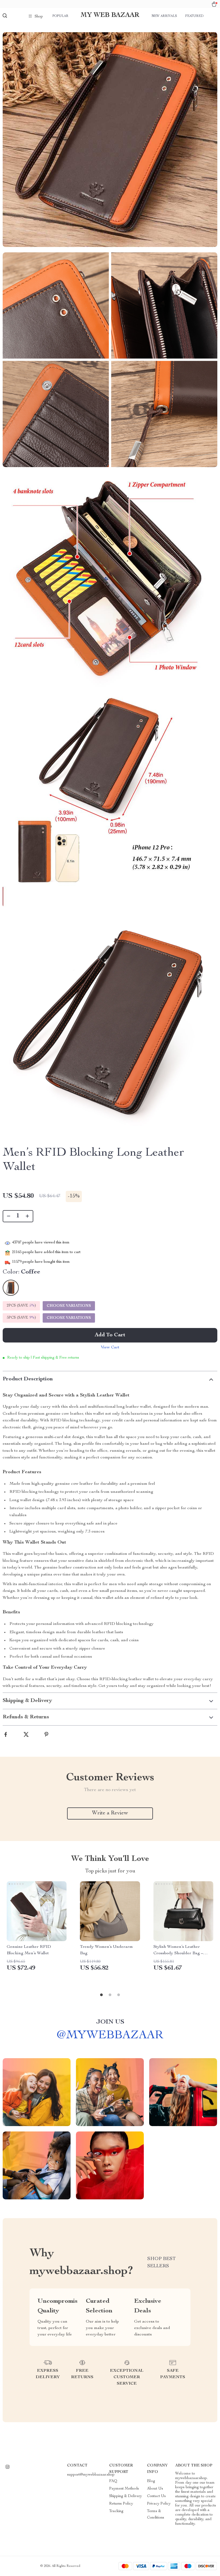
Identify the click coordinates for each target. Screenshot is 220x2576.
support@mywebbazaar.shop (91, 2475)
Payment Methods (124, 2489)
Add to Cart (110, 1335)
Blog (151, 2481)
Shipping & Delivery (126, 2496)
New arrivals (164, 16)
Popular (60, 16)
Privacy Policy (159, 2504)
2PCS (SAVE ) (21, 1306)
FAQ (113, 2481)
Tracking (116, 2511)
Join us (110, 2022)
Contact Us (156, 2496)
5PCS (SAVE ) (21, 1318)
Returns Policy (121, 2504)
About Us (155, 2489)
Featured (194, 16)
